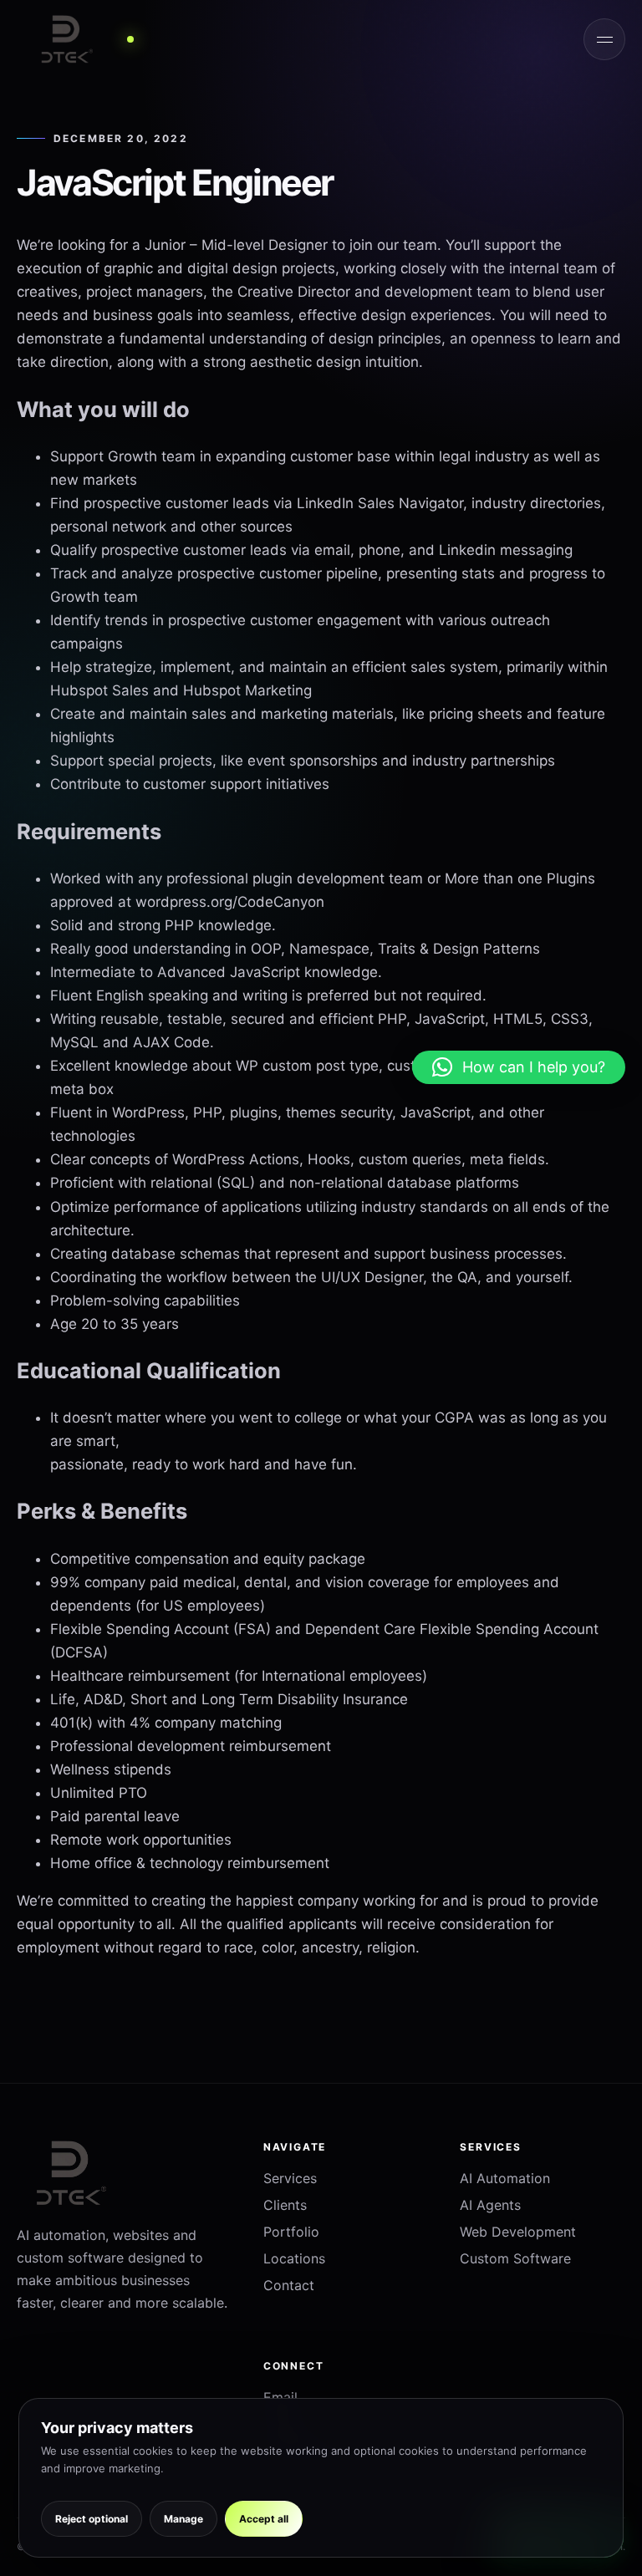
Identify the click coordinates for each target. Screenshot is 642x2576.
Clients (285, 2205)
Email (280, 2397)
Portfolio (291, 2232)
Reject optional (92, 2519)
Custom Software (515, 2258)
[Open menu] (604, 39)
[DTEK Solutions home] (84, 39)
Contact (289, 2285)
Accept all (264, 2519)
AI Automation (505, 2178)
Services (290, 2178)
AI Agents (490, 2205)
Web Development (518, 2232)
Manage (183, 2519)
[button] (519, 1067)
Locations (294, 2258)
